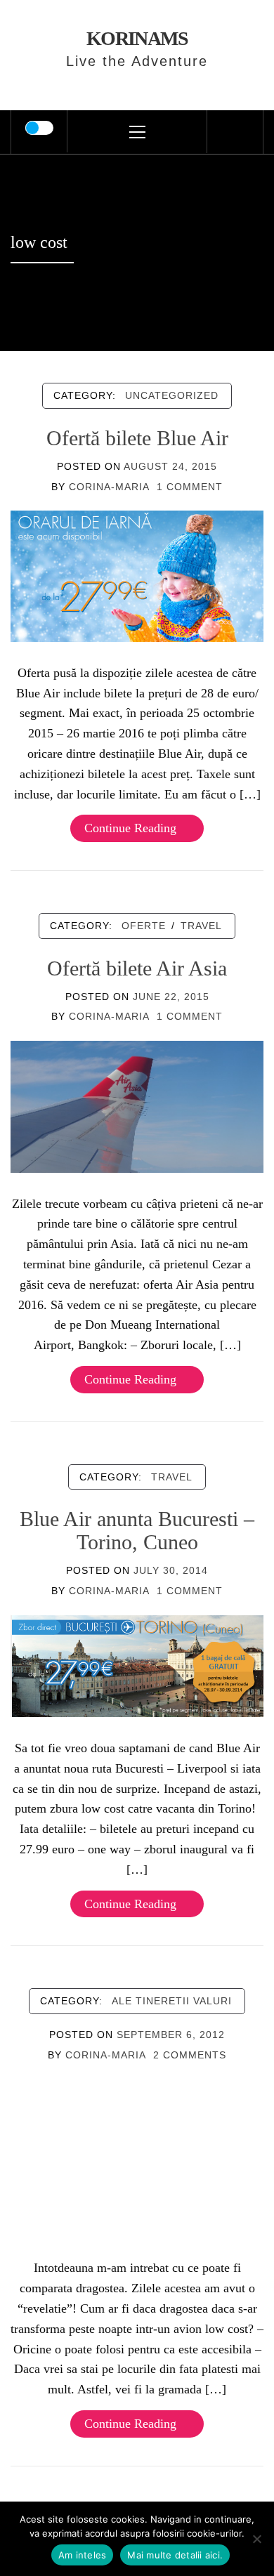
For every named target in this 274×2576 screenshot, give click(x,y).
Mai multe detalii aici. (175, 2555)
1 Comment (190, 487)
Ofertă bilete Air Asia (137, 968)
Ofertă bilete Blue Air (137, 438)
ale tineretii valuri (172, 2001)
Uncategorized (172, 395)
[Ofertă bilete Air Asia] (137, 1105)
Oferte (144, 926)
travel (201, 926)
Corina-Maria (109, 487)
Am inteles (83, 2555)
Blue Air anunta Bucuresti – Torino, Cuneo (137, 1530)
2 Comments (190, 2055)
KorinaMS (137, 38)
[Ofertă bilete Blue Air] (137, 575)
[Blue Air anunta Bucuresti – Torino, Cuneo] (137, 1665)
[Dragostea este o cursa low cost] (137, 2157)
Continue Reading (130, 828)
